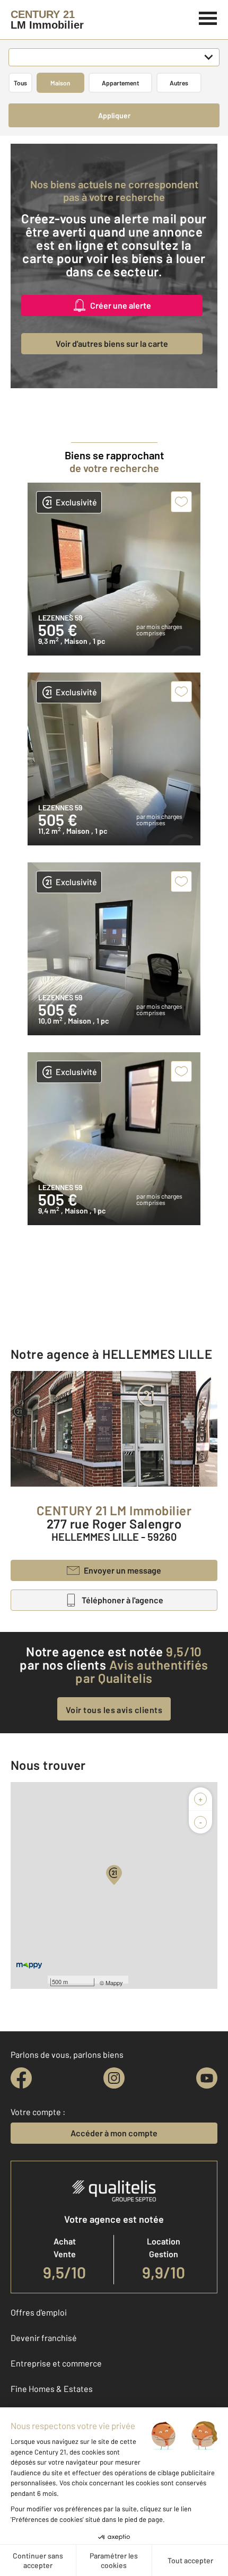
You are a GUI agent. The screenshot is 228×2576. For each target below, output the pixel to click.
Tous (20, 83)
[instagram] (114, 2078)
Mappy (114, 1983)
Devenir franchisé (44, 2338)
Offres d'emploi (39, 2312)
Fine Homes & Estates (52, 2389)
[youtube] (207, 2078)
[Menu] (208, 17)
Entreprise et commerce (56, 2363)
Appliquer (114, 115)
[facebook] (21, 2078)
